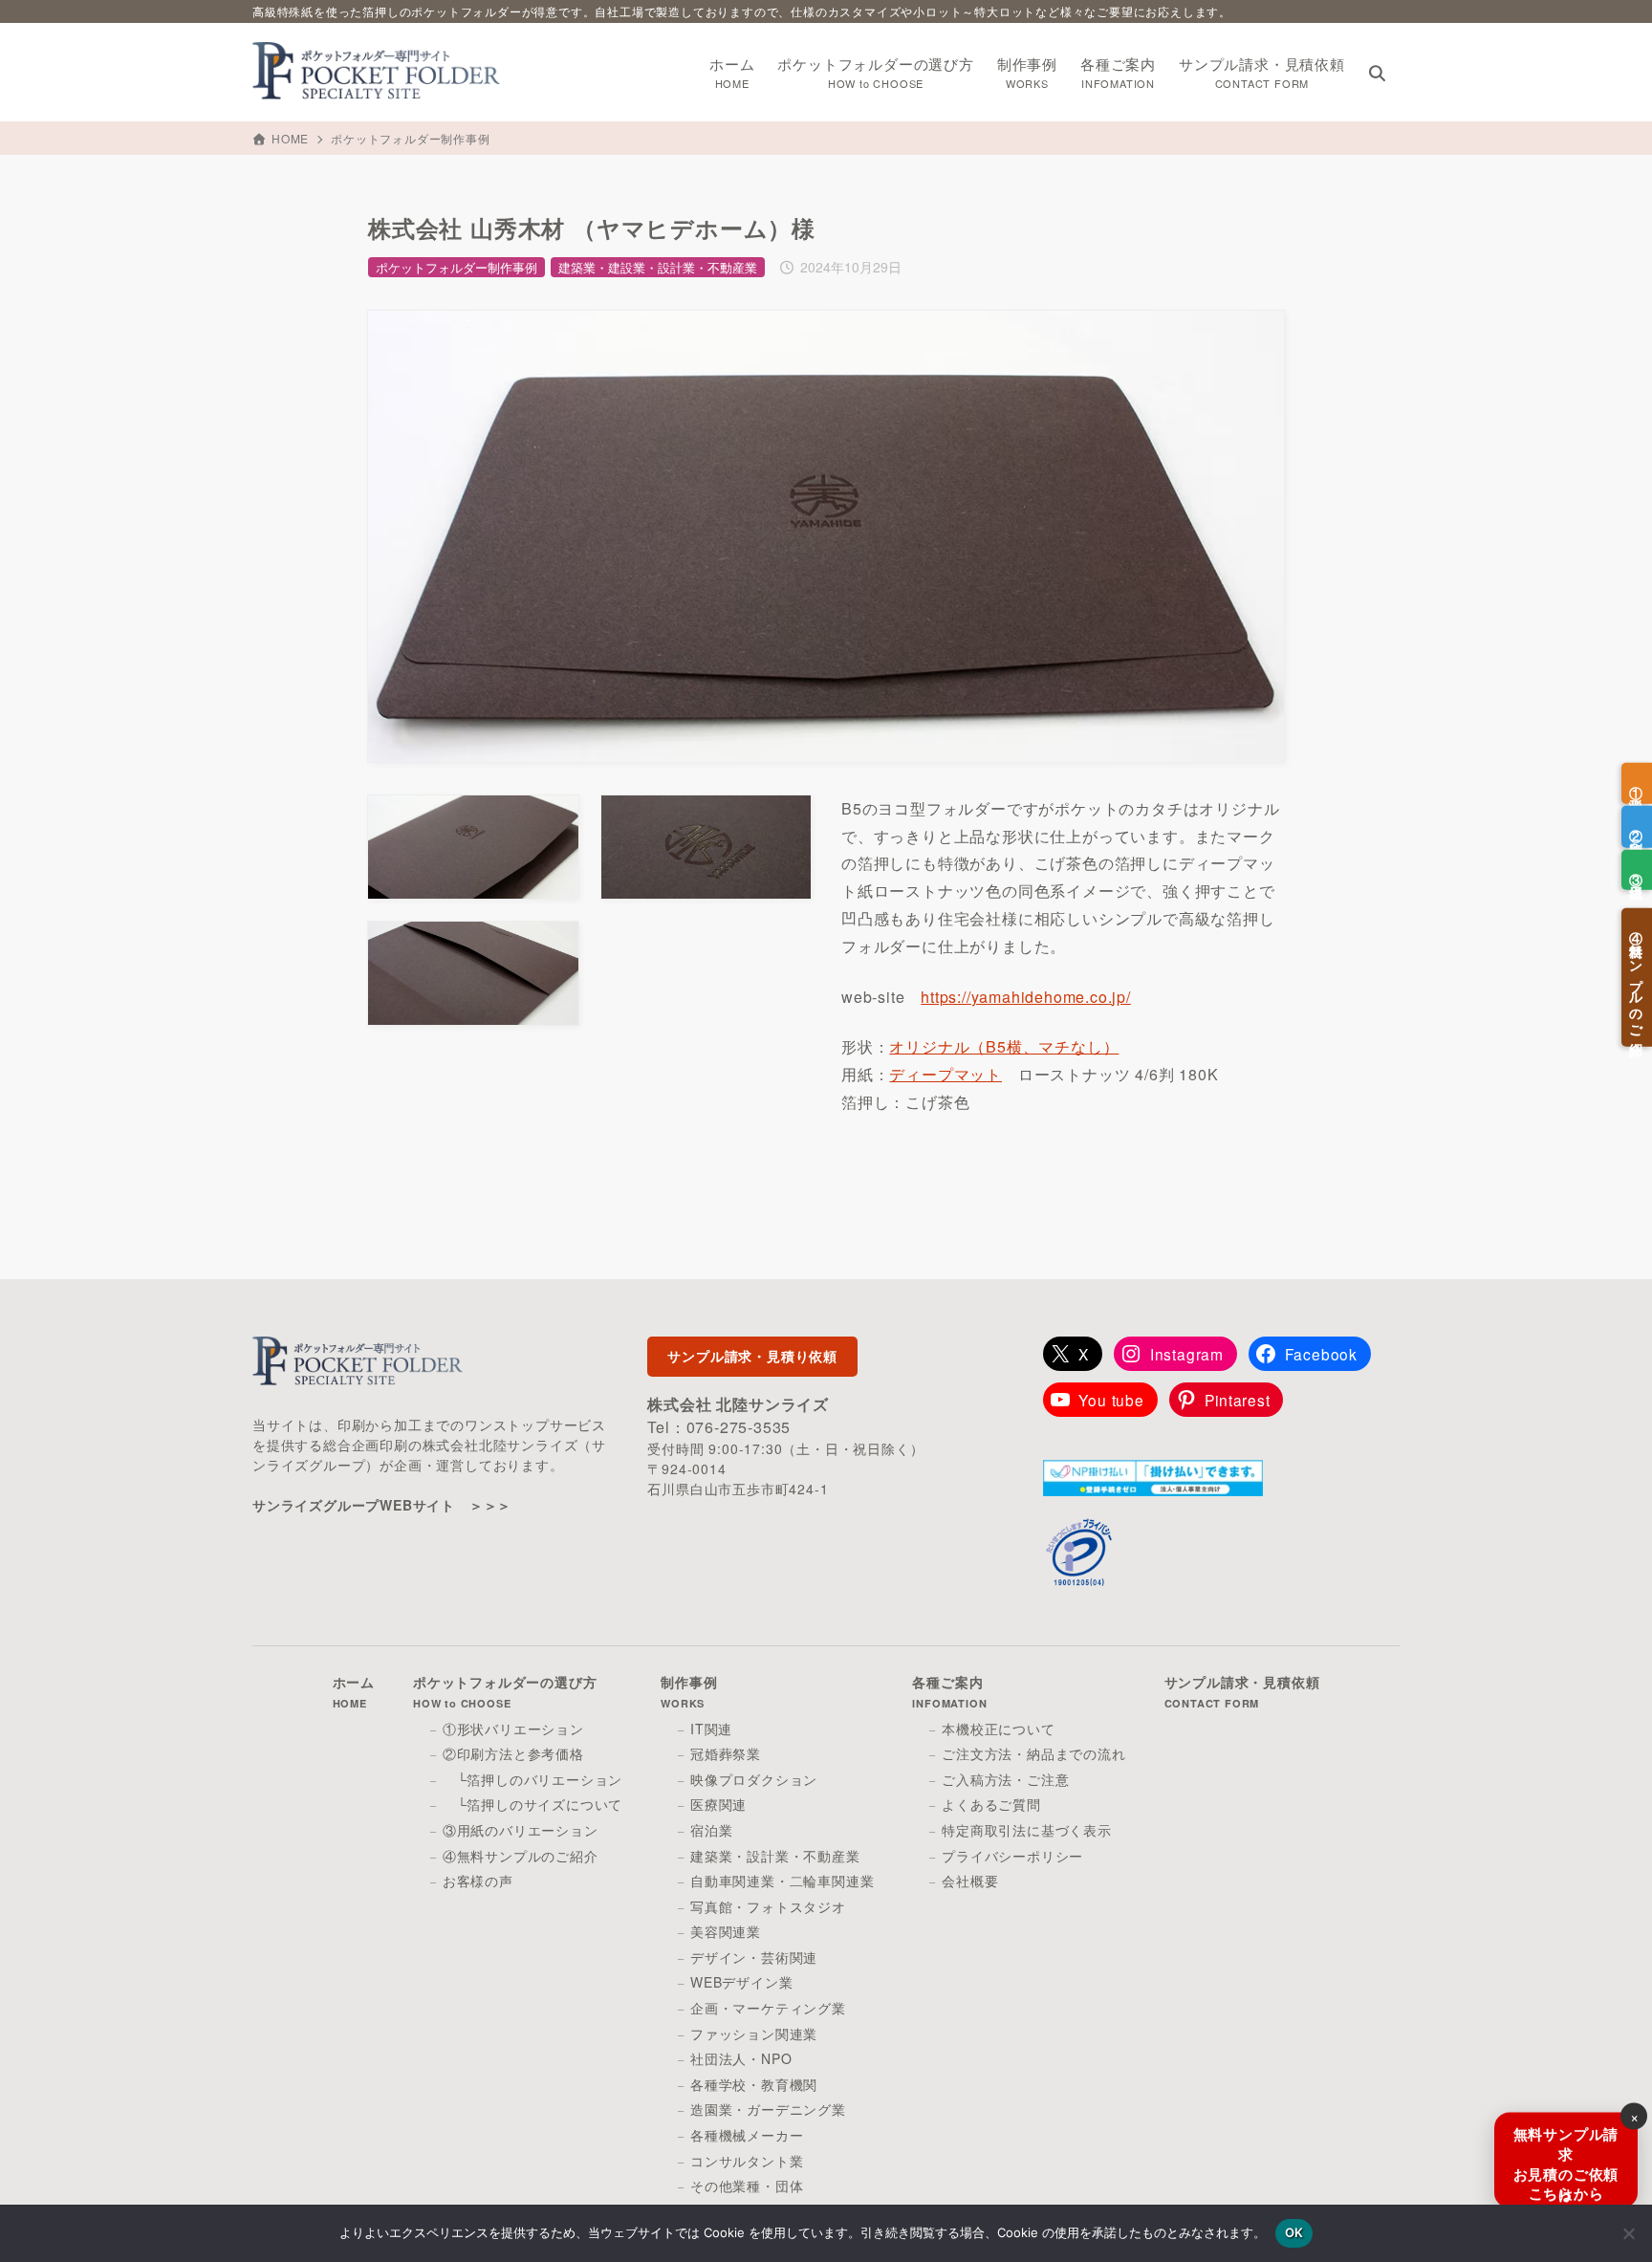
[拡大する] (1259, 336)
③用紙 (1637, 869)
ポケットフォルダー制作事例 (410, 138)
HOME (290, 138)
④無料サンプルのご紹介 (1637, 978)
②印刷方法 (1637, 826)
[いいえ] (1628, 2233)
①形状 (1637, 783)
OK (1294, 2232)
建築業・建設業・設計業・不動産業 (658, 267)
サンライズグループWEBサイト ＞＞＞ (382, 1505)
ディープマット (946, 1074)
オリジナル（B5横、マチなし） (1004, 1046)
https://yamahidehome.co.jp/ (1026, 997)
